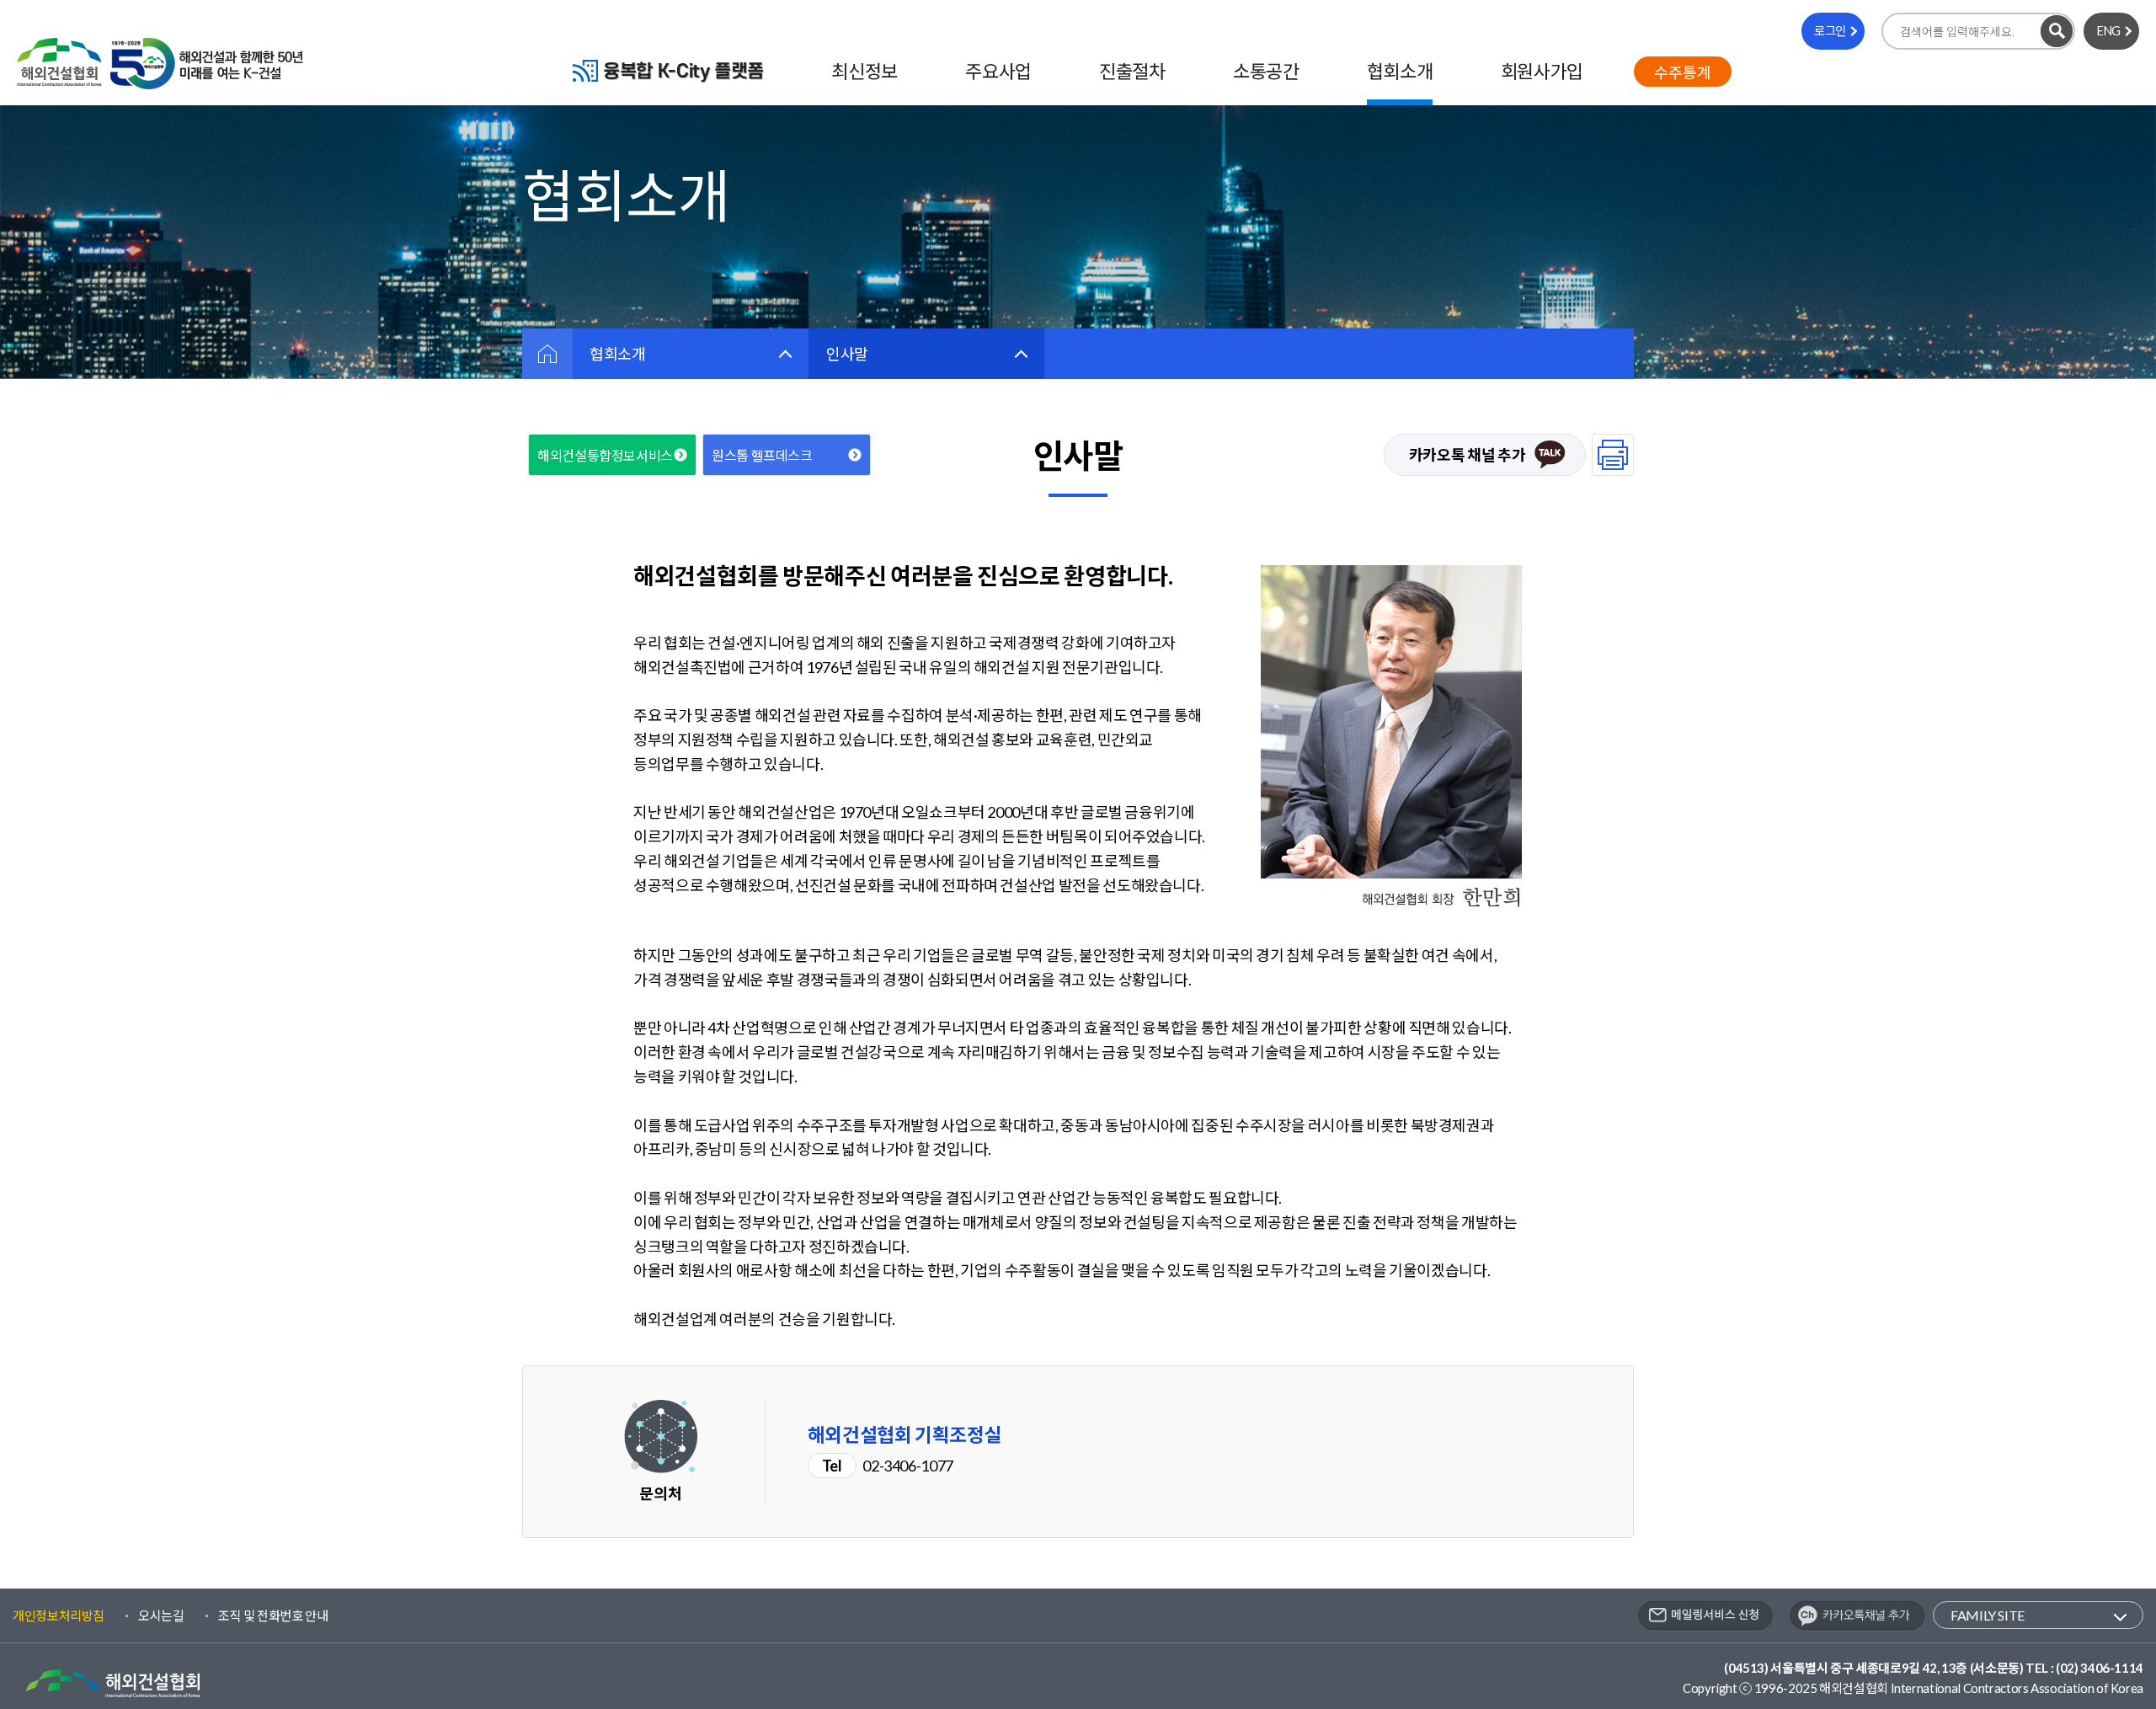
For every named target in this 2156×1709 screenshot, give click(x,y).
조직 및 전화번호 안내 (273, 1616)
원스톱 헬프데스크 (762, 455)
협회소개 (618, 354)
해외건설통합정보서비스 (605, 455)
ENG (2109, 31)
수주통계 (1683, 72)
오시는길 (161, 1616)
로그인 (1830, 31)
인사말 (847, 354)
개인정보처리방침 (59, 1616)
